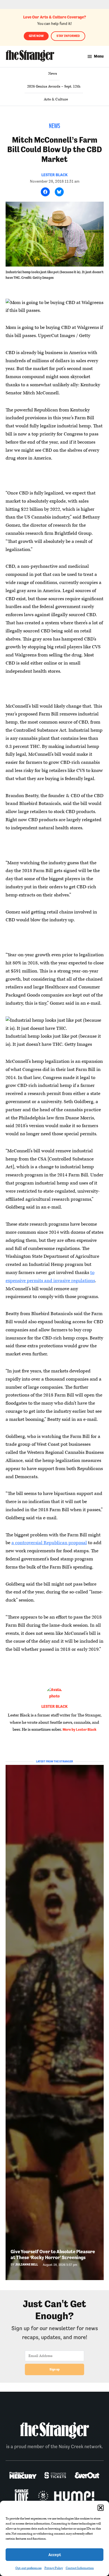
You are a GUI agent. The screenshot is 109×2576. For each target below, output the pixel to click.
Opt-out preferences (29, 2568)
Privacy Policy (54, 2568)
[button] (101, 2508)
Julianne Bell (27, 2265)
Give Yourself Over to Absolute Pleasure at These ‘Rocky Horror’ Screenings (53, 2254)
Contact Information (80, 2568)
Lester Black (54, 175)
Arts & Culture (56, 99)
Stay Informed (68, 36)
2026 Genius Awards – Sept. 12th (54, 86)
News (53, 74)
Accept (55, 2555)
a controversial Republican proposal (49, 1543)
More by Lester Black (80, 1730)
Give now (36, 36)
